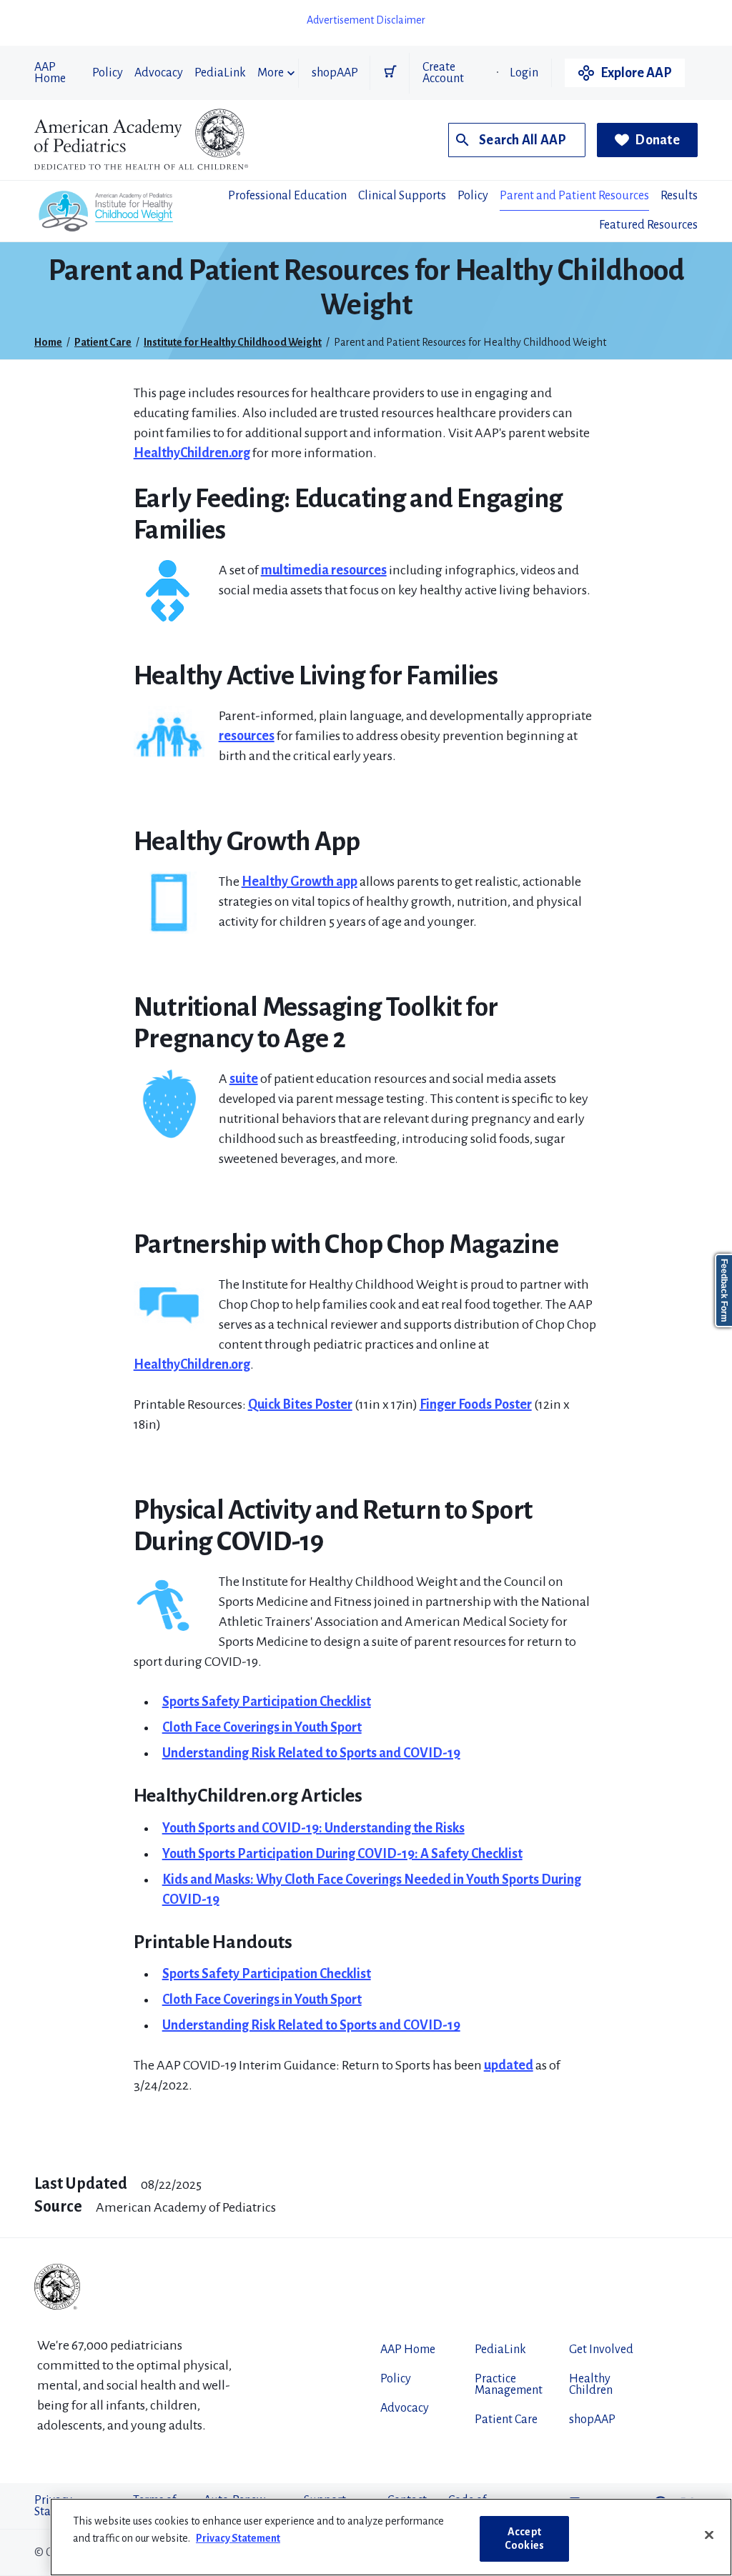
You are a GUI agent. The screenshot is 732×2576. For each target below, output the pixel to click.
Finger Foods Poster (476, 1404)
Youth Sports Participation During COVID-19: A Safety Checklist (342, 1854)
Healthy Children (591, 2385)
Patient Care (103, 342)
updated (509, 2065)
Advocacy (159, 73)
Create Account (443, 73)
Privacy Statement (238, 2538)
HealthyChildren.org (192, 453)
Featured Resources (648, 225)
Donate (657, 140)
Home (48, 342)
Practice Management (509, 2385)
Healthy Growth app (300, 882)
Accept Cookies (524, 2538)
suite (244, 1079)
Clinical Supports (402, 196)
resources (247, 736)
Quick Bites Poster (300, 1404)
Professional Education (287, 196)
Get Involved (601, 2350)
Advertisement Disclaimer (366, 20)
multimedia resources (324, 570)
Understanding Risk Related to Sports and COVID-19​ (311, 1753)
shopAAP (335, 73)
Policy (108, 73)
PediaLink (220, 73)
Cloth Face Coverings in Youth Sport (262, 1727)
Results (679, 196)
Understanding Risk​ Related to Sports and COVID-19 (311, 2025)
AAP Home (50, 73)
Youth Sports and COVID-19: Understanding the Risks (313, 1828)
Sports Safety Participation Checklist (267, 1702)
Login (524, 73)
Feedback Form (724, 1291)
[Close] (709, 2535)
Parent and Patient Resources (574, 196)
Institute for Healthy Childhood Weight (233, 342)
